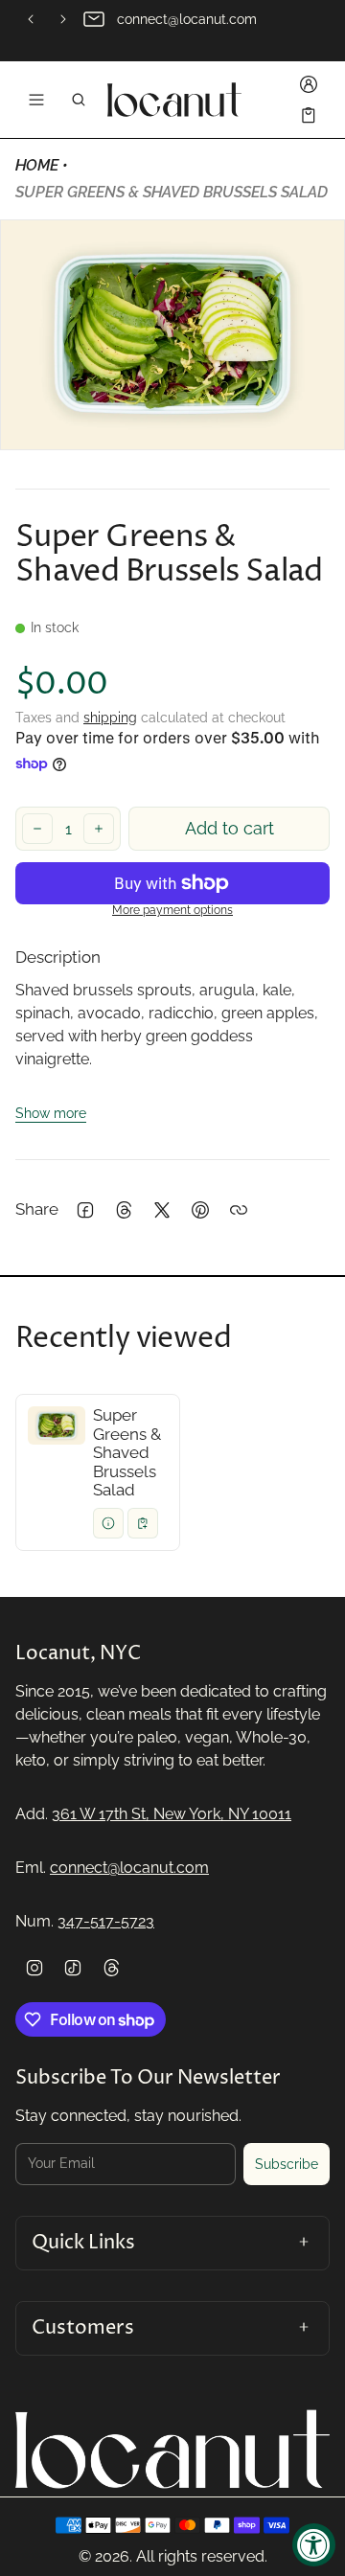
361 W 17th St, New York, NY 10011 (172, 1814)
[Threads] (111, 1968)
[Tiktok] (73, 1968)
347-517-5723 (106, 1921)
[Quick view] (108, 1523)
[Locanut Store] (174, 100)
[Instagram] (34, 1968)
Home (37, 165)
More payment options (172, 911)
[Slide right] (63, 19)
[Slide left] (31, 19)
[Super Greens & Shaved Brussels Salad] (98, 1472)
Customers (83, 2328)
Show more (51, 1113)
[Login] (309, 84)
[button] (79, 100)
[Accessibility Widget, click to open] (314, 2545)
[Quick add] (143, 1523)
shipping (110, 718)
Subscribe (287, 2164)
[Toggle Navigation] (36, 100)
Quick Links (83, 2243)
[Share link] (239, 1210)
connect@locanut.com (129, 1868)
